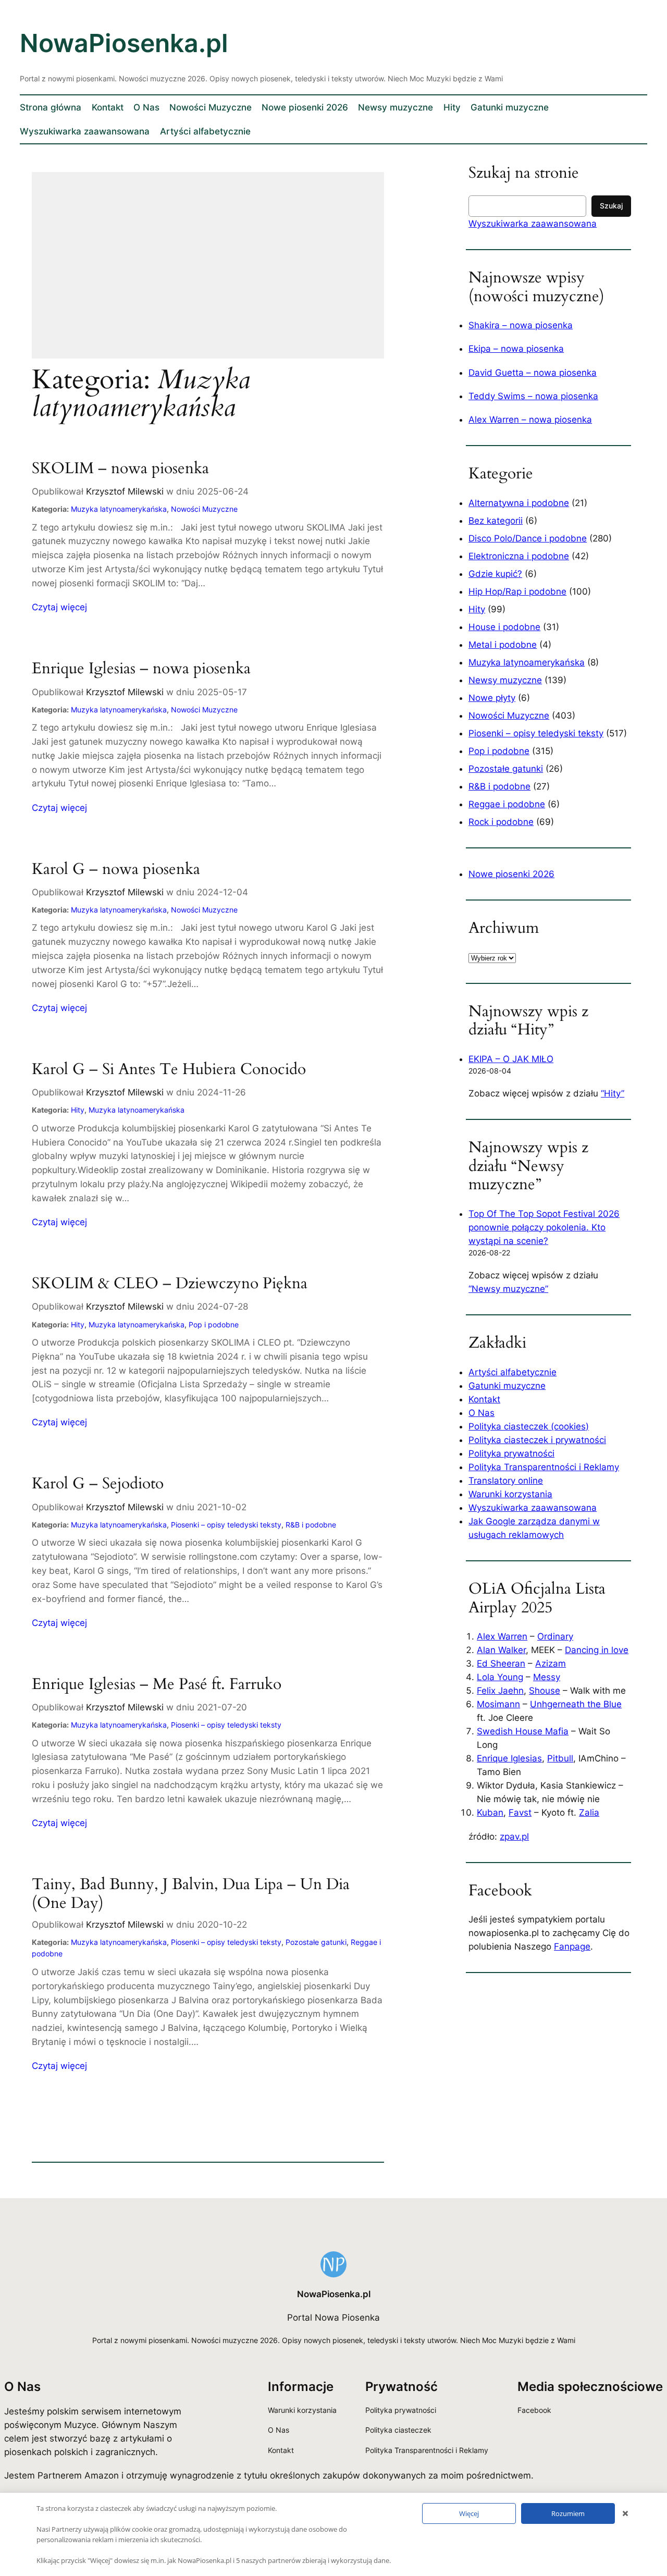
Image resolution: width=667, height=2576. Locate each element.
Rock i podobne (501, 822)
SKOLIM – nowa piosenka (120, 469)
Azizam (551, 1663)
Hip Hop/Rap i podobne (517, 591)
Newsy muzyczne (505, 680)
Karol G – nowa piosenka (116, 870)
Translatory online (506, 1481)
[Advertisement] (208, 272)
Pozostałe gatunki (316, 1942)
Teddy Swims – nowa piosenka (533, 396)
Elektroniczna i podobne (519, 556)
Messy (547, 1677)
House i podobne (504, 627)
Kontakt (484, 1399)
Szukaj (611, 206)
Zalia (589, 1813)
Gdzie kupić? (495, 574)
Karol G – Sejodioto (98, 1484)
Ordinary (555, 1636)
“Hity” (613, 1093)
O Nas (481, 1413)
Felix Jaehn (500, 1691)
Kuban (490, 1813)
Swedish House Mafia (523, 1731)
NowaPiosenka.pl (124, 43)
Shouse (545, 1691)
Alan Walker (501, 1650)
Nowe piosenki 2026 (511, 874)
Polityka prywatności (511, 1453)
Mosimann (498, 1704)
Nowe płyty (492, 698)
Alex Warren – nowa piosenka (530, 420)
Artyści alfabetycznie (512, 1372)
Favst (520, 1813)
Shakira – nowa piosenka (521, 325)
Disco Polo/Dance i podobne (528, 538)
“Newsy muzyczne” (508, 1289)
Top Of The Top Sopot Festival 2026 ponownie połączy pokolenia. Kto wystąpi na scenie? (544, 1227)
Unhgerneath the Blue (576, 1704)
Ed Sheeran (501, 1663)
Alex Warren (502, 1636)
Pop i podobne (214, 1324)
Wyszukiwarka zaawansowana (533, 224)
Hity (78, 1110)
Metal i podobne (503, 645)
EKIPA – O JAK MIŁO (511, 1059)
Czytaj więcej (59, 608)
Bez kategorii (496, 521)
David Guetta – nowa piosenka (533, 373)
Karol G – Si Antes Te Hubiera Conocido (169, 1070)
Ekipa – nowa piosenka (516, 349)
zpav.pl (514, 1837)
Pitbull (560, 1758)
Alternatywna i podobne (519, 503)
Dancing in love (597, 1650)
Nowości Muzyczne (204, 509)
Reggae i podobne (507, 804)
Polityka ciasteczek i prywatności (537, 1440)
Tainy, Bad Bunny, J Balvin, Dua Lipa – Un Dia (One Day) (191, 1894)
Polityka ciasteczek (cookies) (529, 1426)
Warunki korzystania (510, 1494)
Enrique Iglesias (509, 1758)
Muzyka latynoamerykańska (119, 509)
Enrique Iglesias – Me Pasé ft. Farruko (157, 1685)
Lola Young (500, 1677)
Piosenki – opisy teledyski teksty (226, 1525)
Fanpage (572, 1946)
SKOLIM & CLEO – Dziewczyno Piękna (170, 1284)
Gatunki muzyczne (507, 1386)
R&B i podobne (311, 1525)
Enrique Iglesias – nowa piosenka (141, 669)
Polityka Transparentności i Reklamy (544, 1467)
